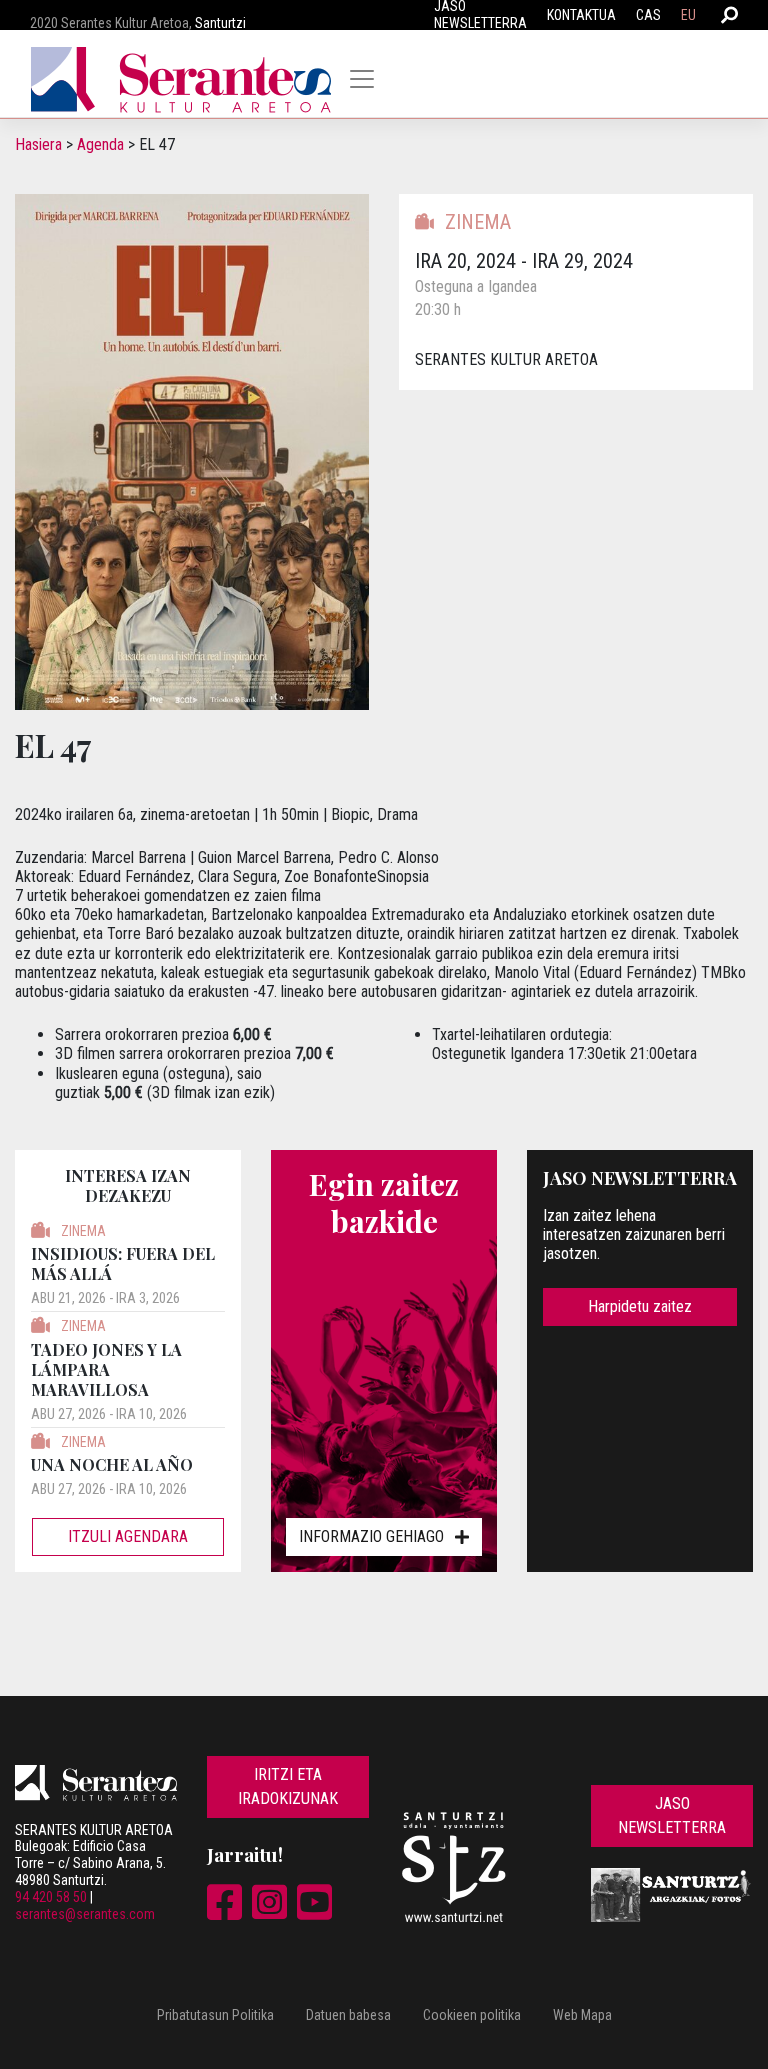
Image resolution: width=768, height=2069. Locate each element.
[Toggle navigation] (362, 79)
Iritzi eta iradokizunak (288, 1786)
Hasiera (38, 144)
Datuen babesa (348, 2015)
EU (688, 15)
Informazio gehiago (371, 1536)
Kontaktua (581, 15)
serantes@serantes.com (85, 1914)
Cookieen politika (472, 2015)
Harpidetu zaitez (640, 1306)
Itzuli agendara (128, 1536)
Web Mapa (582, 2015)
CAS (648, 15)
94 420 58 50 (51, 1897)
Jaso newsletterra (672, 1815)
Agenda (100, 144)
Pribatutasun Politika (215, 2015)
